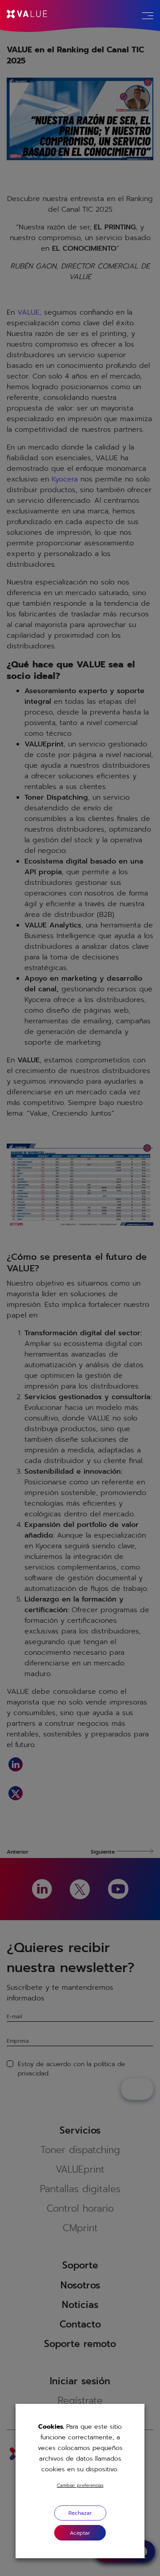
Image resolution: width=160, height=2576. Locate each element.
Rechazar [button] (80, 2513)
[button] (80, 2533)
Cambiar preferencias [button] (80, 2485)
